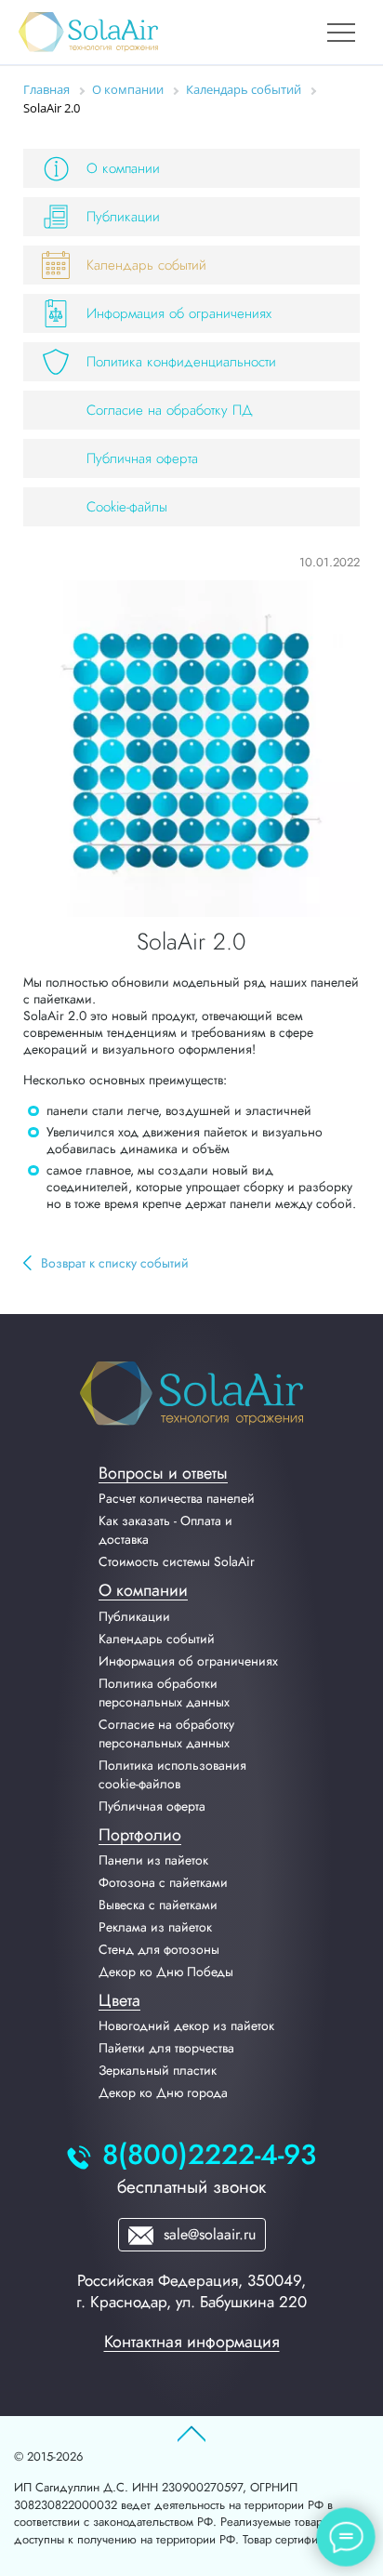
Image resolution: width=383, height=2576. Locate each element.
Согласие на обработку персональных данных (166, 1733)
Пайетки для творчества (166, 2048)
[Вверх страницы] (191, 2435)
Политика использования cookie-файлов (172, 1774)
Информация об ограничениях (179, 313)
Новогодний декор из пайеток (186, 2025)
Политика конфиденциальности (181, 362)
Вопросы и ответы (163, 1473)
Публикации (123, 217)
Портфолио (140, 1835)
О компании (123, 168)
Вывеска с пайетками (158, 1905)
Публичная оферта (142, 458)
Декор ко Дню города (163, 2092)
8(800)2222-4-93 (209, 2155)
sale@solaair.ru (207, 2234)
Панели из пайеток (153, 1860)
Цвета (119, 2000)
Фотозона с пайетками (163, 1882)
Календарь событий (146, 265)
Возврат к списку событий (115, 1263)
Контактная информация (192, 2342)
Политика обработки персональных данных (164, 1693)
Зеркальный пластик (158, 2070)
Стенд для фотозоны (159, 1949)
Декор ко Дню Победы (166, 1972)
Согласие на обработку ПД (170, 410)
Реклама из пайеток (155, 1927)
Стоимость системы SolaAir (177, 1561)
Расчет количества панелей (177, 1498)
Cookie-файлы (127, 507)
